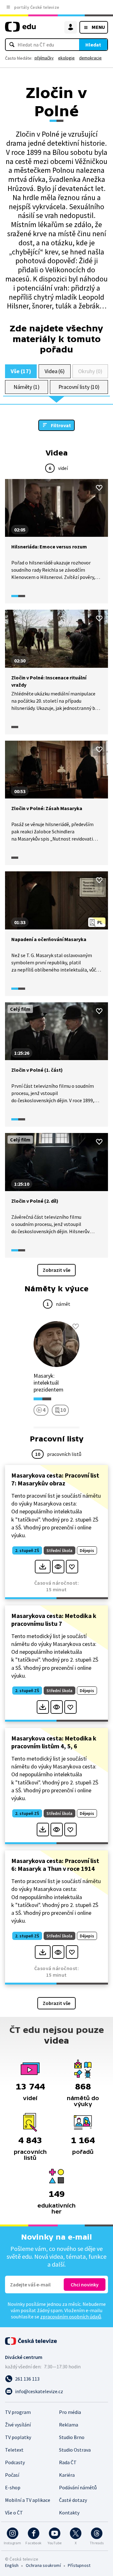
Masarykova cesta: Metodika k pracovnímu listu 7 (54, 1620)
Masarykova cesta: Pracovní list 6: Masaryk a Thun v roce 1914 (55, 1865)
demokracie (90, 58)
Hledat (93, 45)
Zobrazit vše (56, 1270)
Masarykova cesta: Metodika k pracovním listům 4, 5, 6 (54, 1742)
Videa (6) (55, 371)
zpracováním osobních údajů (71, 2317)
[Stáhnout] (43, 1567)
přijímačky (44, 58)
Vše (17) (21, 371)
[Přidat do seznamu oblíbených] (99, 488)
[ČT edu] (20, 29)
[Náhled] (58, 1567)
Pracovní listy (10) (79, 387)
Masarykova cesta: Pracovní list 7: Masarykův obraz (55, 1479)
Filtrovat (61, 425)
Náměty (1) (27, 387)
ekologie (66, 58)
